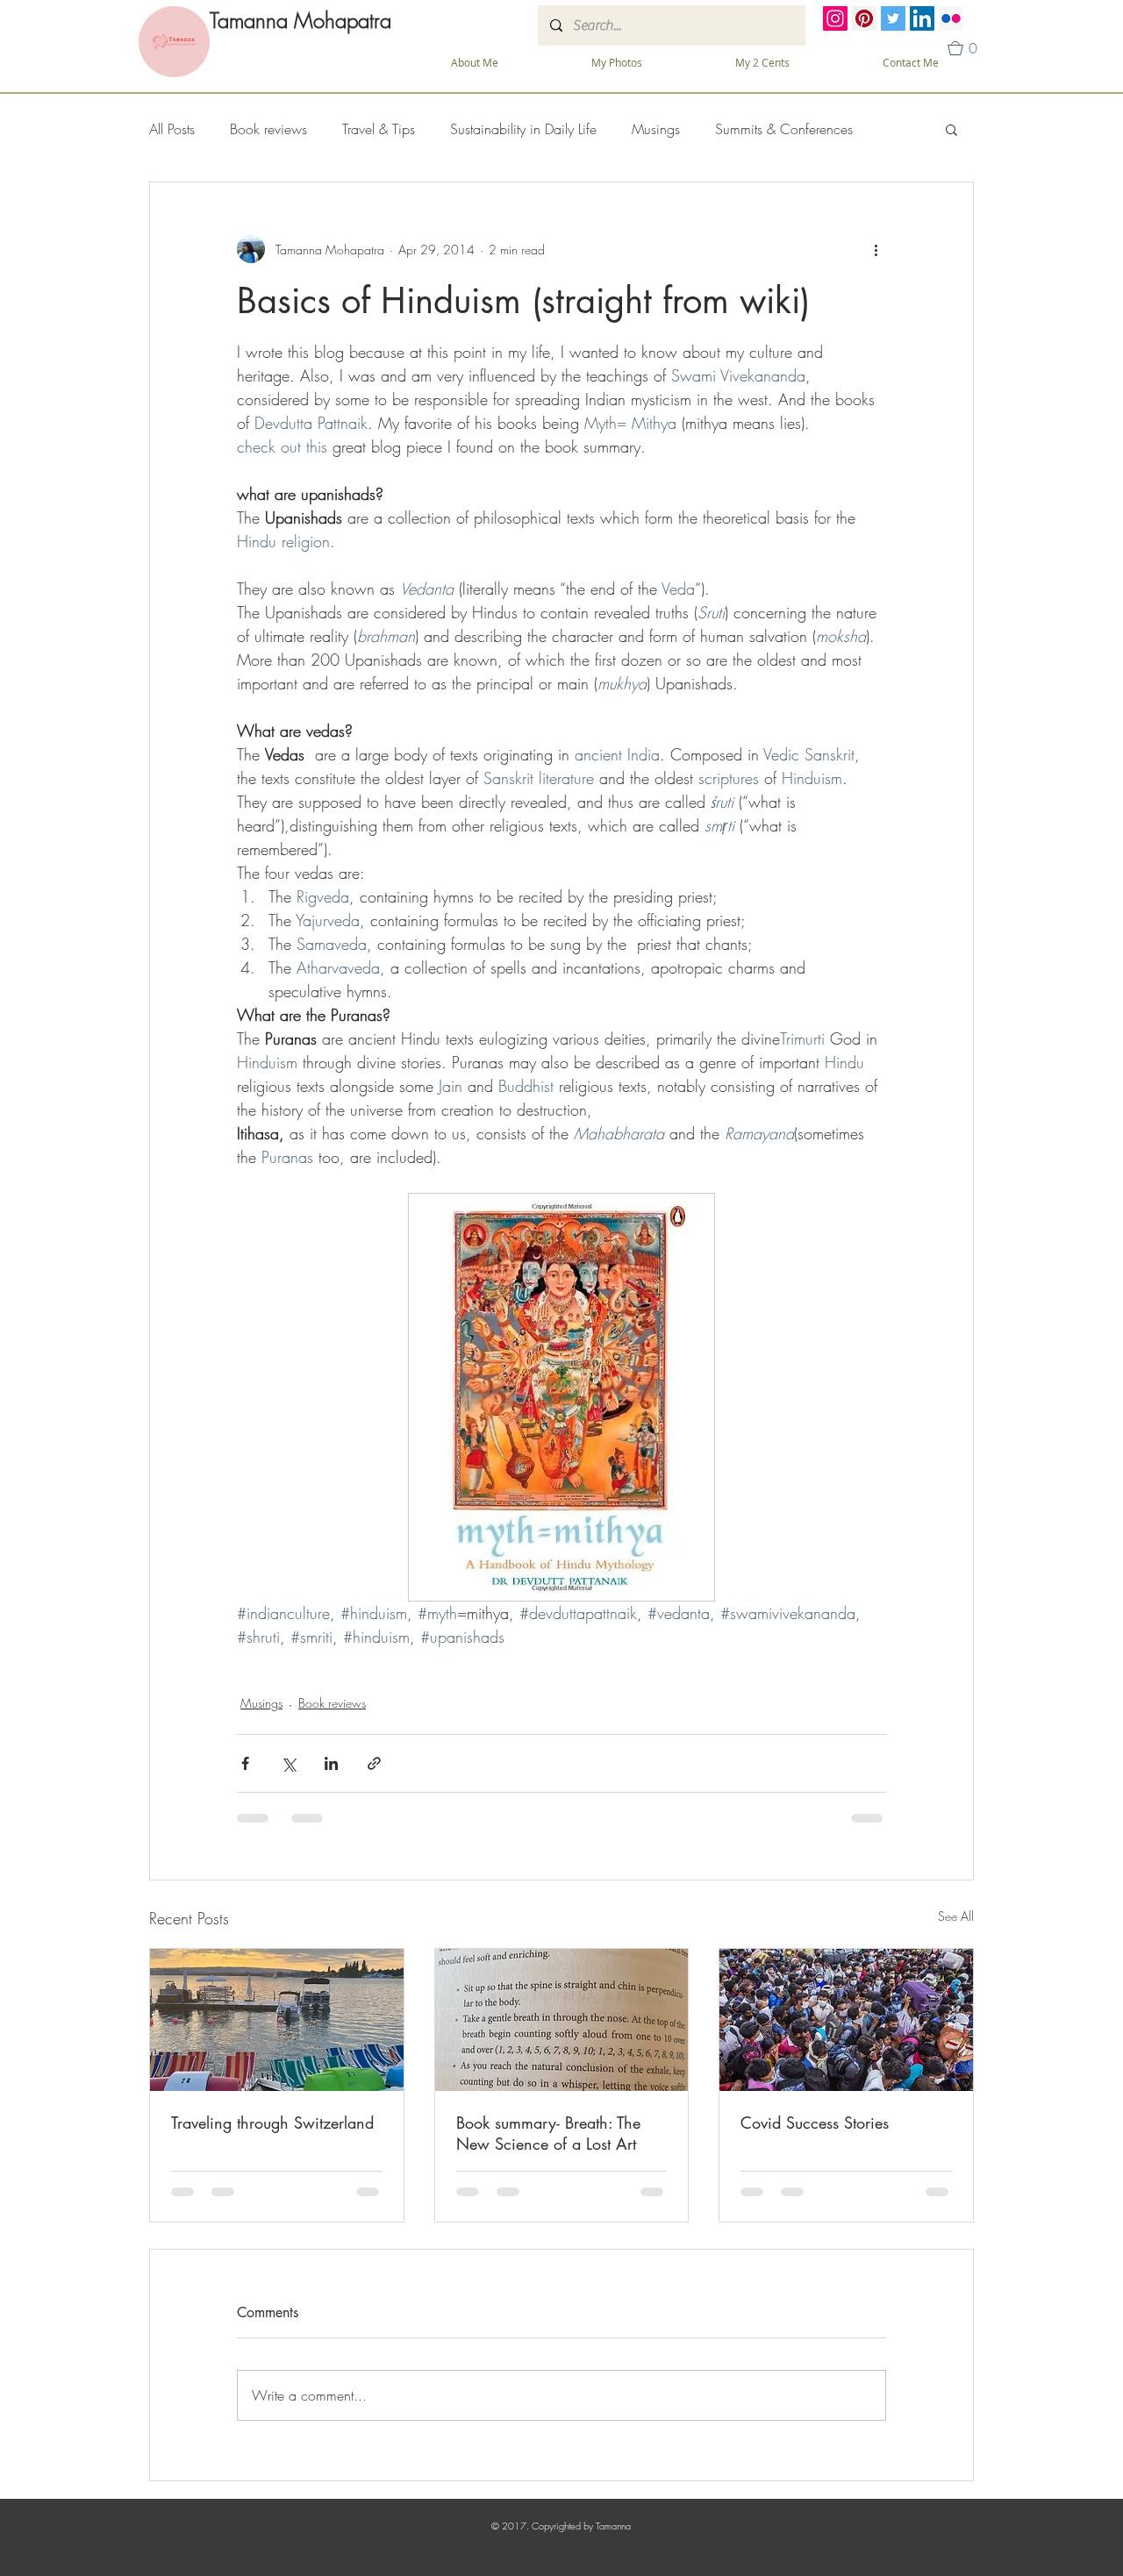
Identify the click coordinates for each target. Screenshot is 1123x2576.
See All (956, 1916)
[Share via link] (374, 1763)
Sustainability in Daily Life (523, 129)
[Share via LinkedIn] (331, 1763)
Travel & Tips (379, 129)
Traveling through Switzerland (272, 2123)
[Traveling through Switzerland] (277, 2020)
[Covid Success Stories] (846, 2020)
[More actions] (876, 249)
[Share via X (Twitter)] (288, 1763)
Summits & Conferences (784, 129)
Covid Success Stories (815, 2123)
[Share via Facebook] (245, 1763)
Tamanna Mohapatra (300, 20)
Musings (656, 129)
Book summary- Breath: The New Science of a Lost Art (548, 2133)
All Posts (172, 129)
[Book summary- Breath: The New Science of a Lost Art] (562, 2020)
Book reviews (268, 129)
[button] (617, 63)
